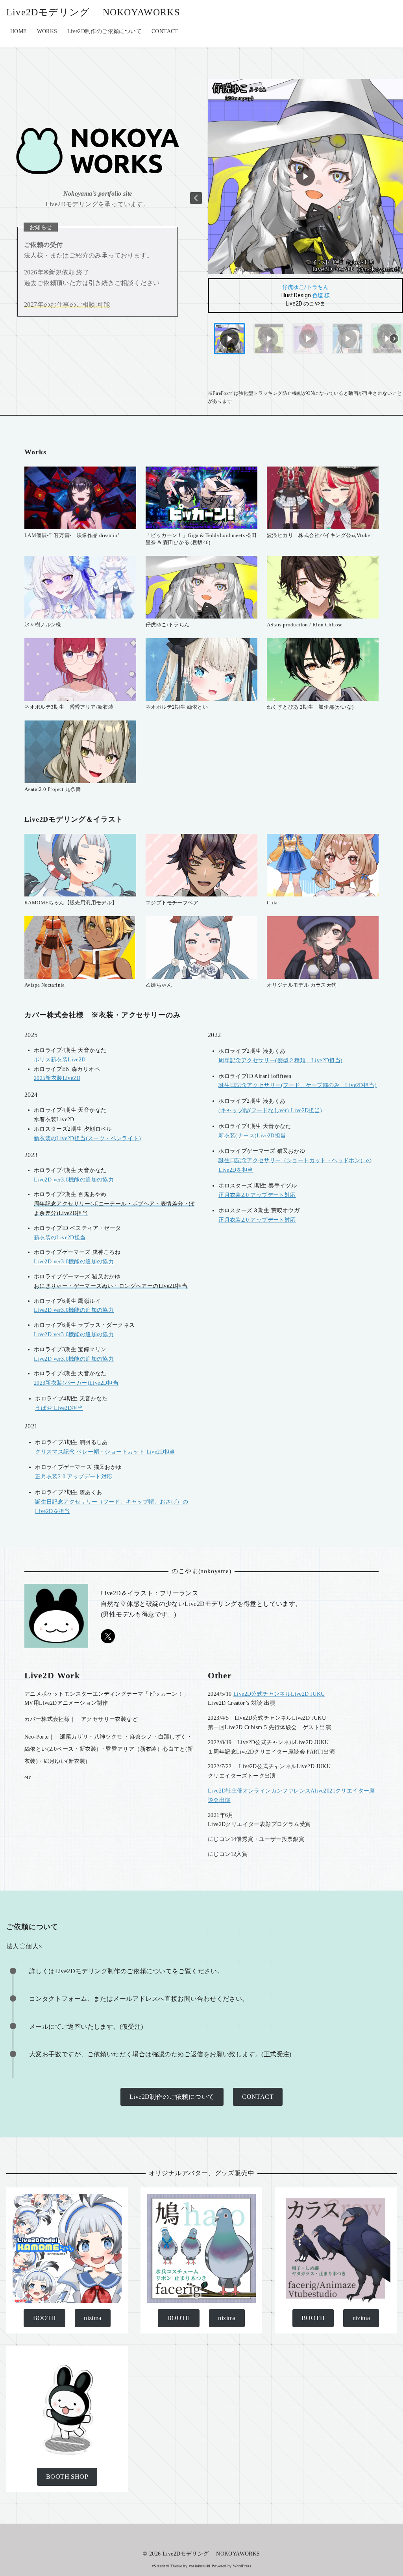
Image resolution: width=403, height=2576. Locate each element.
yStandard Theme (167, 2566)
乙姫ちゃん (159, 985)
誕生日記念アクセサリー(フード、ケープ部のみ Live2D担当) (298, 1085)
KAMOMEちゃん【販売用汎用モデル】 (71, 903)
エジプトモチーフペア (172, 903)
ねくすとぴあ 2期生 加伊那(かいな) (310, 707)
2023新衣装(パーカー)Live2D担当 (76, 1383)
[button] (196, 198)
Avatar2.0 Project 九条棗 (53, 789)
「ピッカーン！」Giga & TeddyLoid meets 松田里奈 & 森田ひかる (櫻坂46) (201, 539)
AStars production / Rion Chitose (305, 625)
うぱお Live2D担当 (59, 1408)
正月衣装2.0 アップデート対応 (257, 1195)
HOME (19, 31)
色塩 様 (321, 295)
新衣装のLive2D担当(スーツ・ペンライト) (87, 1138)
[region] (305, 219)
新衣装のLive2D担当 (60, 1238)
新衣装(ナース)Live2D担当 (252, 1136)
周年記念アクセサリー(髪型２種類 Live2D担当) (280, 1060)
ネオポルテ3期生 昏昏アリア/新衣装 (69, 707)
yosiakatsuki (200, 2566)
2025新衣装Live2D (57, 1078)
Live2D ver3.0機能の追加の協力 (74, 1180)
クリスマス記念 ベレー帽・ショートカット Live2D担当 (105, 1452)
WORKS (47, 31)
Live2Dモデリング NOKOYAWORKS (93, 12)
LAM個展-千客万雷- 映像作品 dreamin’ (72, 535)
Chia (272, 903)
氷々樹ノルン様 (43, 625)
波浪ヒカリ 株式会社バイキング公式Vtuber (319, 535)
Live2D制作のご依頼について (104, 31)
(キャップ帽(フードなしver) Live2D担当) (270, 1110)
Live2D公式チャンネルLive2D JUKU (279, 1694)
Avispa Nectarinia (45, 985)
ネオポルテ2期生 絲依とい (177, 707)
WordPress (242, 2566)
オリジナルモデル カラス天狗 (302, 985)
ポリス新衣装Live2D (60, 1060)
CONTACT (165, 31)
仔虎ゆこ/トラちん (305, 287)
